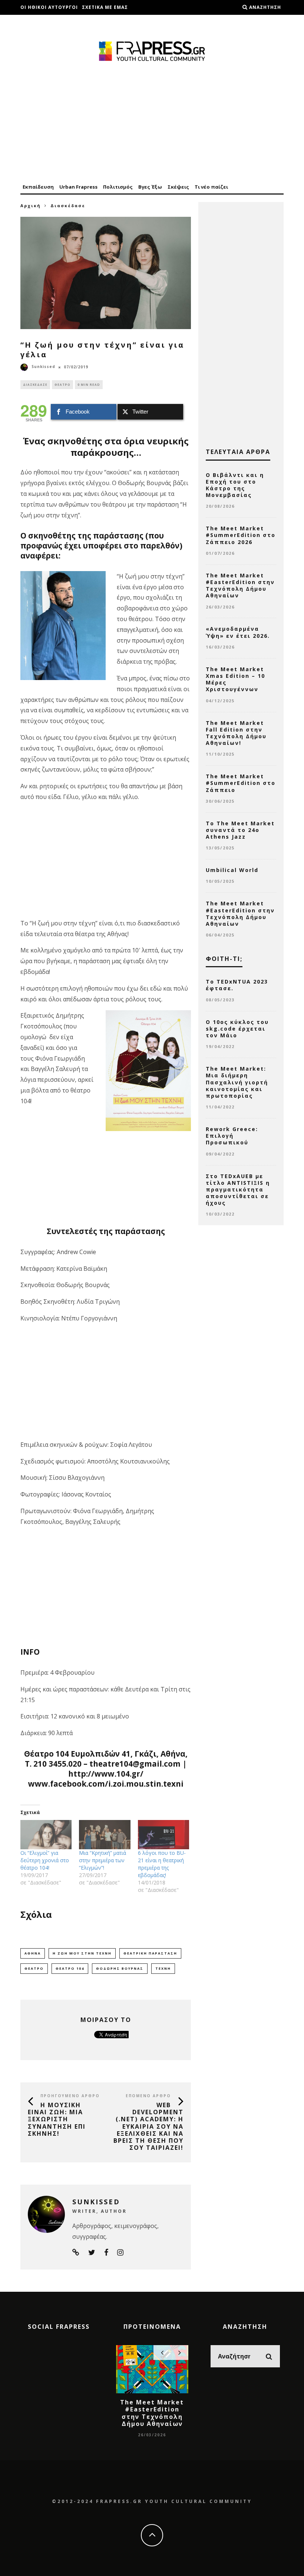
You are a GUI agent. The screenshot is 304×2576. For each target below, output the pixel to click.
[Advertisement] (152, 123)
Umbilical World (232, 870)
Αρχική (31, 205)
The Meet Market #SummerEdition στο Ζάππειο (241, 783)
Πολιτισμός (118, 187)
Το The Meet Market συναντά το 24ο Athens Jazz (240, 830)
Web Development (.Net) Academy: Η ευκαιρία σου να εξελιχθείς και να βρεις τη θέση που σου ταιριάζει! (148, 2126)
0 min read (89, 384)
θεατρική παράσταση (150, 1953)
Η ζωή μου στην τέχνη (82, 1953)
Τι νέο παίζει (211, 187)
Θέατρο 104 (70, 1968)
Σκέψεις (178, 187)
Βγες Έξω (150, 187)
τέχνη (163, 1968)
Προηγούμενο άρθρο (70, 2096)
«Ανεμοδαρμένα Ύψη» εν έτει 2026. (238, 632)
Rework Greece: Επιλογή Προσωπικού (232, 1136)
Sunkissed (43, 367)
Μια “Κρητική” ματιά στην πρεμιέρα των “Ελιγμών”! (103, 1860)
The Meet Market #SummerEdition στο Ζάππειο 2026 (241, 535)
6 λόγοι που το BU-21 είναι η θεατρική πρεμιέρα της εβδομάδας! (162, 1864)
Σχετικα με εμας (105, 7)
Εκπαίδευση (38, 187)
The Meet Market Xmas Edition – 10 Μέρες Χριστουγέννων (235, 679)
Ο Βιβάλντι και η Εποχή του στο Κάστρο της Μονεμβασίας (235, 485)
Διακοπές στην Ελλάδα (52, 22)
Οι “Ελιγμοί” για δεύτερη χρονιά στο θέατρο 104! (45, 1860)
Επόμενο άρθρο (148, 2096)
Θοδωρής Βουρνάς (120, 1968)
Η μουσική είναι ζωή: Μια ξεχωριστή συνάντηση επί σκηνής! (57, 2119)
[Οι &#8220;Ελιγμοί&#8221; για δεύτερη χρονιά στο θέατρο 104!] (46, 1835)
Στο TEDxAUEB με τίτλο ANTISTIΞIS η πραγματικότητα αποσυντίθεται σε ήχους (238, 1190)
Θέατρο (62, 384)
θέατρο (34, 1968)
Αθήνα (33, 1953)
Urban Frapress (78, 187)
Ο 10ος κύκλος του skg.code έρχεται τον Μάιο (237, 1029)
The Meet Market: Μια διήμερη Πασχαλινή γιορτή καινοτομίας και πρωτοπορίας (237, 1082)
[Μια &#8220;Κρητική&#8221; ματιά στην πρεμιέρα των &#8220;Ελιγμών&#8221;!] (105, 1835)
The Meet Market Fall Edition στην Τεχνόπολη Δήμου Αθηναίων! (236, 733)
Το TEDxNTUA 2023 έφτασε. (237, 985)
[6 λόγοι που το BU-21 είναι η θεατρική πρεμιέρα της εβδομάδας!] (163, 1835)
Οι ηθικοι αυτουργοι (49, 7)
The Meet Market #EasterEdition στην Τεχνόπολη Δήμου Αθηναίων (240, 586)
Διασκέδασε (35, 384)
